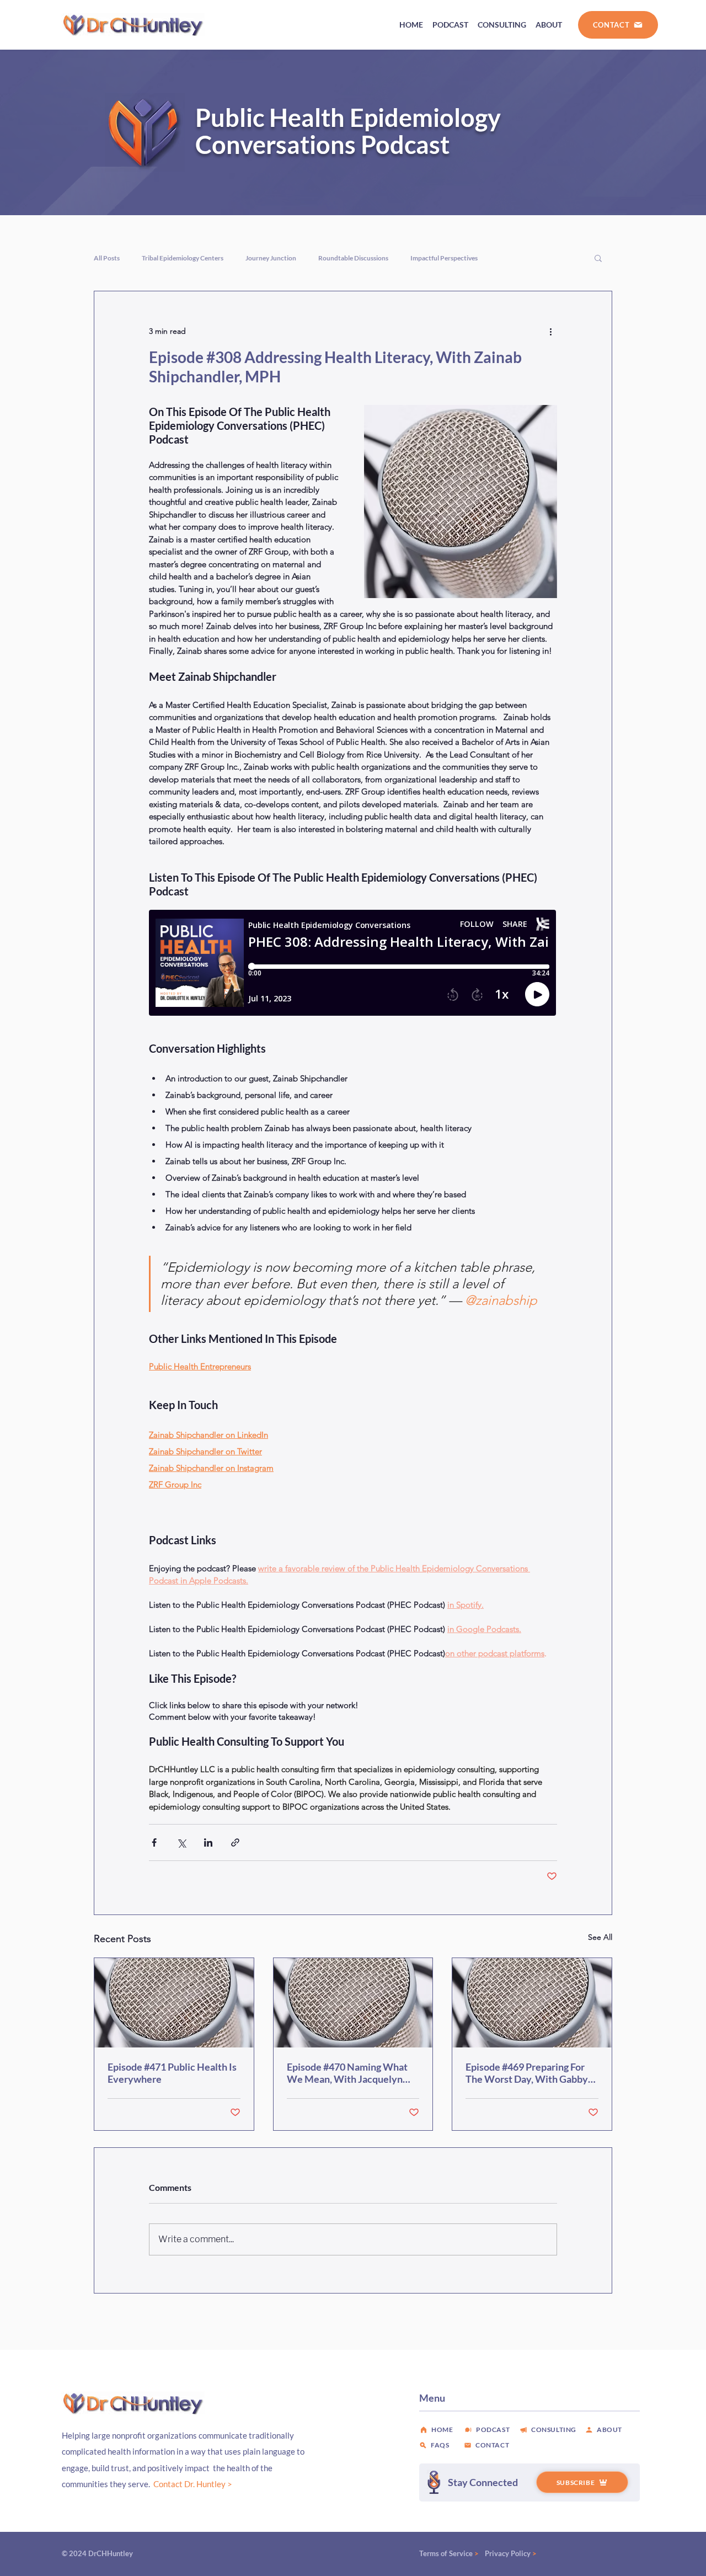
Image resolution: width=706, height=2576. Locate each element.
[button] (598, 258)
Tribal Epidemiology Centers (183, 258)
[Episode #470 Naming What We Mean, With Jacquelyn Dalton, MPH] (353, 2003)
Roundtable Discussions (353, 258)
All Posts (107, 258)
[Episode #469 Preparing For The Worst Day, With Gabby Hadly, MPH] (532, 2003)
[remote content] (353, 964)
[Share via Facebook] (154, 1842)
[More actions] (550, 331)
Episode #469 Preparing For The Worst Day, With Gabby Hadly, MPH (527, 2073)
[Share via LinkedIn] (208, 1842)
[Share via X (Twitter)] (181, 1842)
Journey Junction (271, 258)
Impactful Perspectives (444, 258)
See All (600, 1937)
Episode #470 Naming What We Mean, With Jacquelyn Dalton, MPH (347, 2073)
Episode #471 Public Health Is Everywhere (172, 2073)
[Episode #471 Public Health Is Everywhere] (174, 2003)
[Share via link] (235, 1842)
